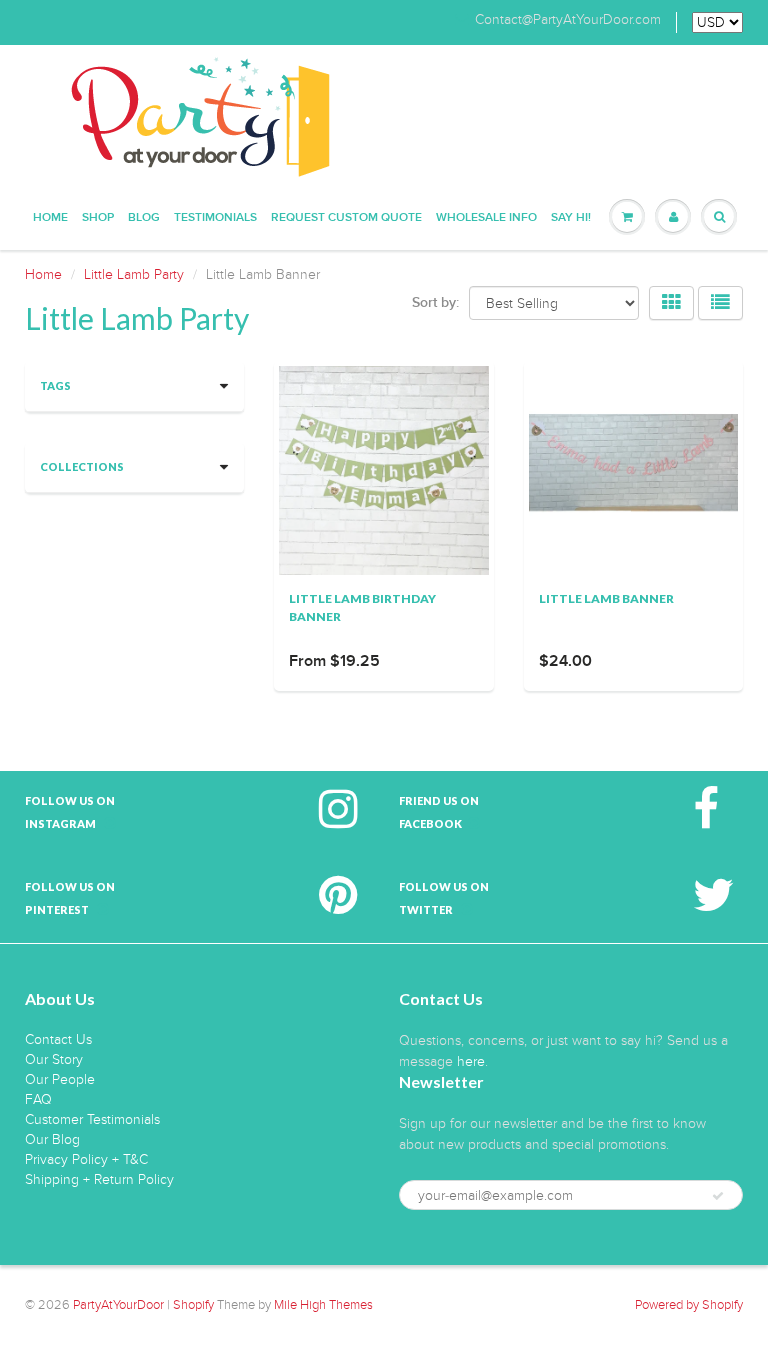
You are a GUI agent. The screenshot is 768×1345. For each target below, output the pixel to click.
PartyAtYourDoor (118, 1305)
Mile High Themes (323, 1305)
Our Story (54, 1059)
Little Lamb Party (134, 274)
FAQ (38, 1099)
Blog (144, 218)
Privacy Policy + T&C (86, 1159)
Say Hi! (571, 218)
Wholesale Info (486, 218)
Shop (98, 218)
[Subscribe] (718, 1196)
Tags (55, 385)
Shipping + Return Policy (99, 1179)
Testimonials (215, 218)
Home (50, 218)
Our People (60, 1079)
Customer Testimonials (92, 1119)
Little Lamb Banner (606, 598)
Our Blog (52, 1139)
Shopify (193, 1305)
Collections (82, 466)
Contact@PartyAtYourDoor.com (568, 20)
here (471, 1061)
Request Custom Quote (346, 218)
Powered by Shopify (689, 1305)
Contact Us (58, 1039)
